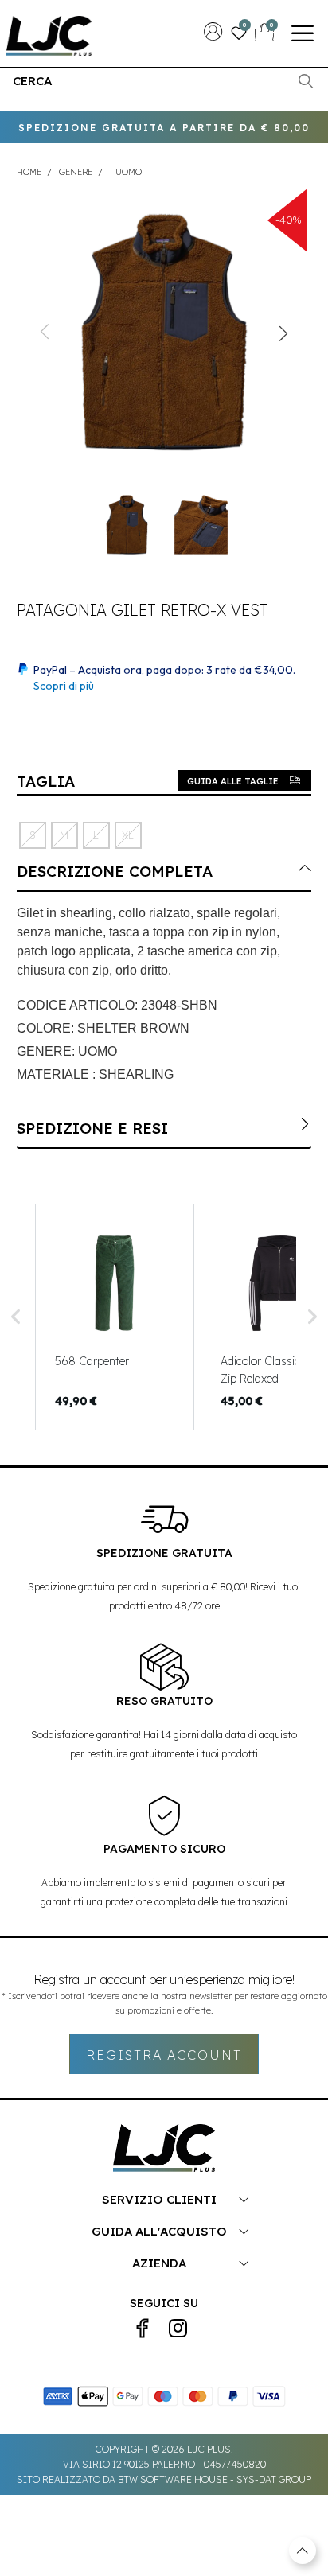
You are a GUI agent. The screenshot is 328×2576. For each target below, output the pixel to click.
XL (128, 835)
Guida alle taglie (233, 781)
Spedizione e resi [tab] (92, 1128)
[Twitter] (178, 2329)
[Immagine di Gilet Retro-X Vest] (164, 332)
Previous (45, 333)
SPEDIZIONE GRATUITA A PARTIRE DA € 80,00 (164, 128)
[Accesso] (213, 36)
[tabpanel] (127, 525)
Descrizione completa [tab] (115, 871)
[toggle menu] (303, 33)
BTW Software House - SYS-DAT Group (215, 2479)
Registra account (164, 2055)
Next (283, 333)
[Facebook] (143, 2329)
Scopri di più (64, 686)
